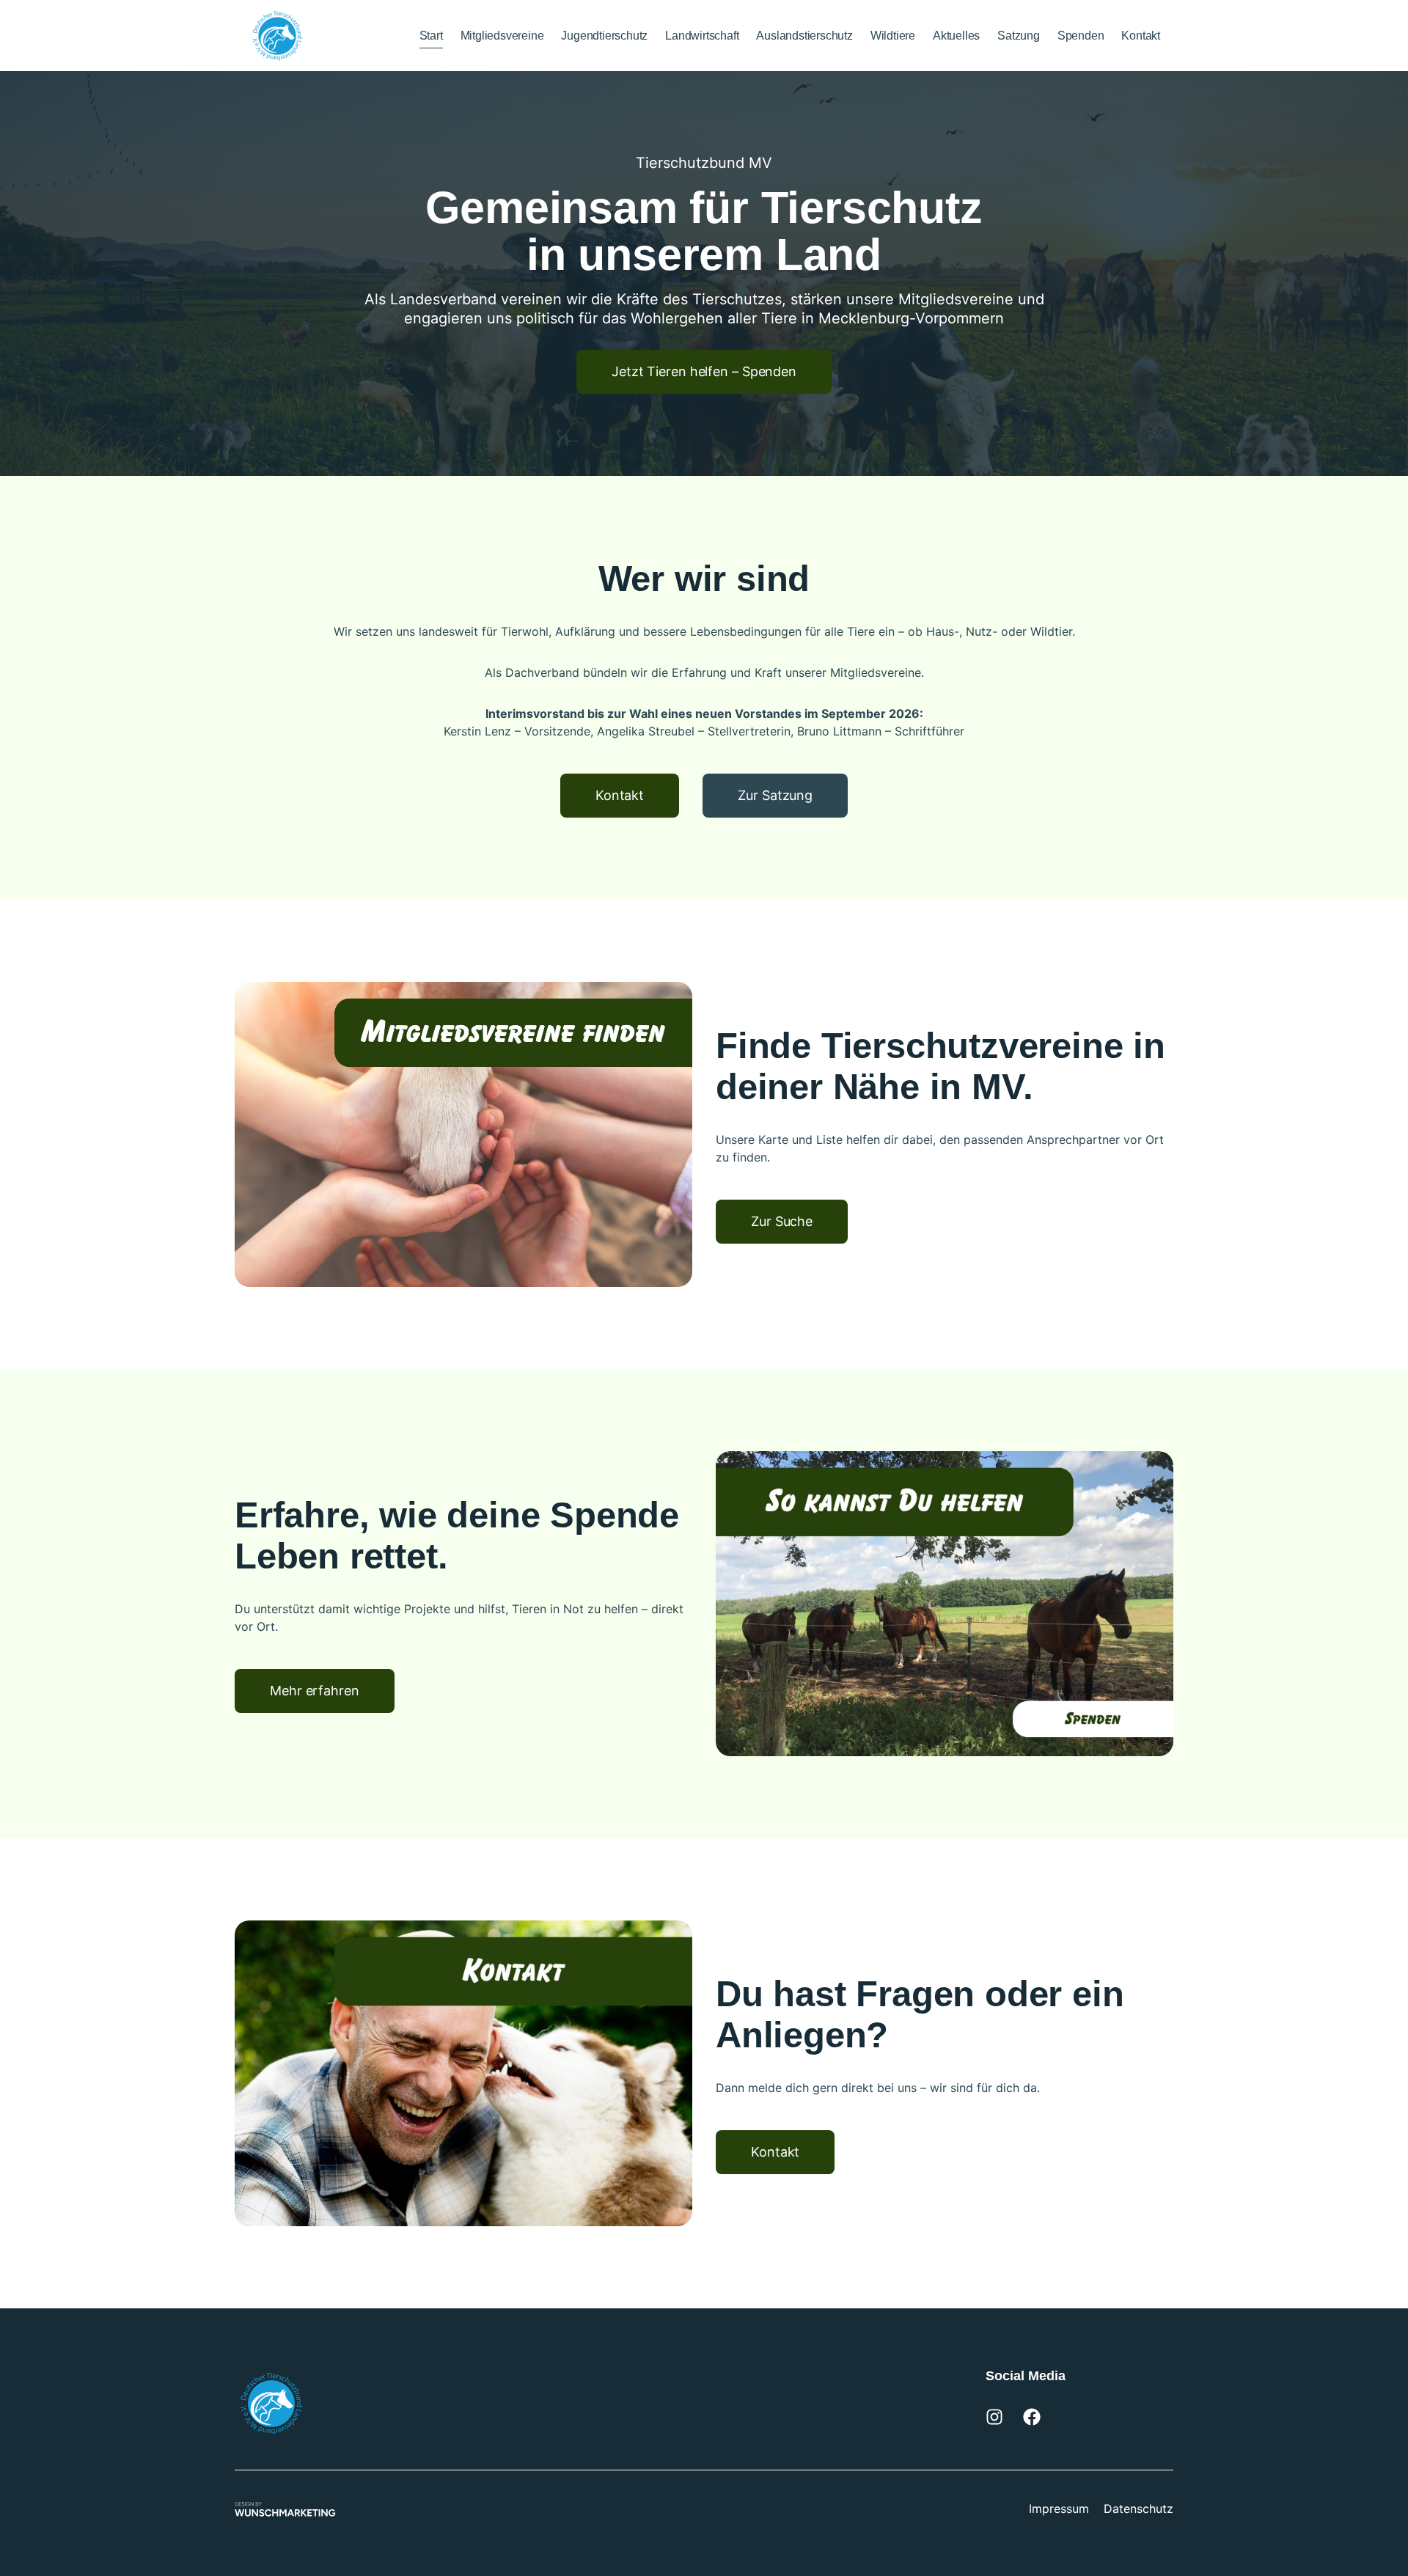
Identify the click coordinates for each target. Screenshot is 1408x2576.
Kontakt (1141, 36)
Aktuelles (956, 36)
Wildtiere (893, 36)
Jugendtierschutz (604, 36)
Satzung (1019, 36)
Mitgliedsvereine (502, 36)
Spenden (1081, 36)
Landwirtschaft (702, 36)
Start (431, 36)
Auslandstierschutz (804, 36)
